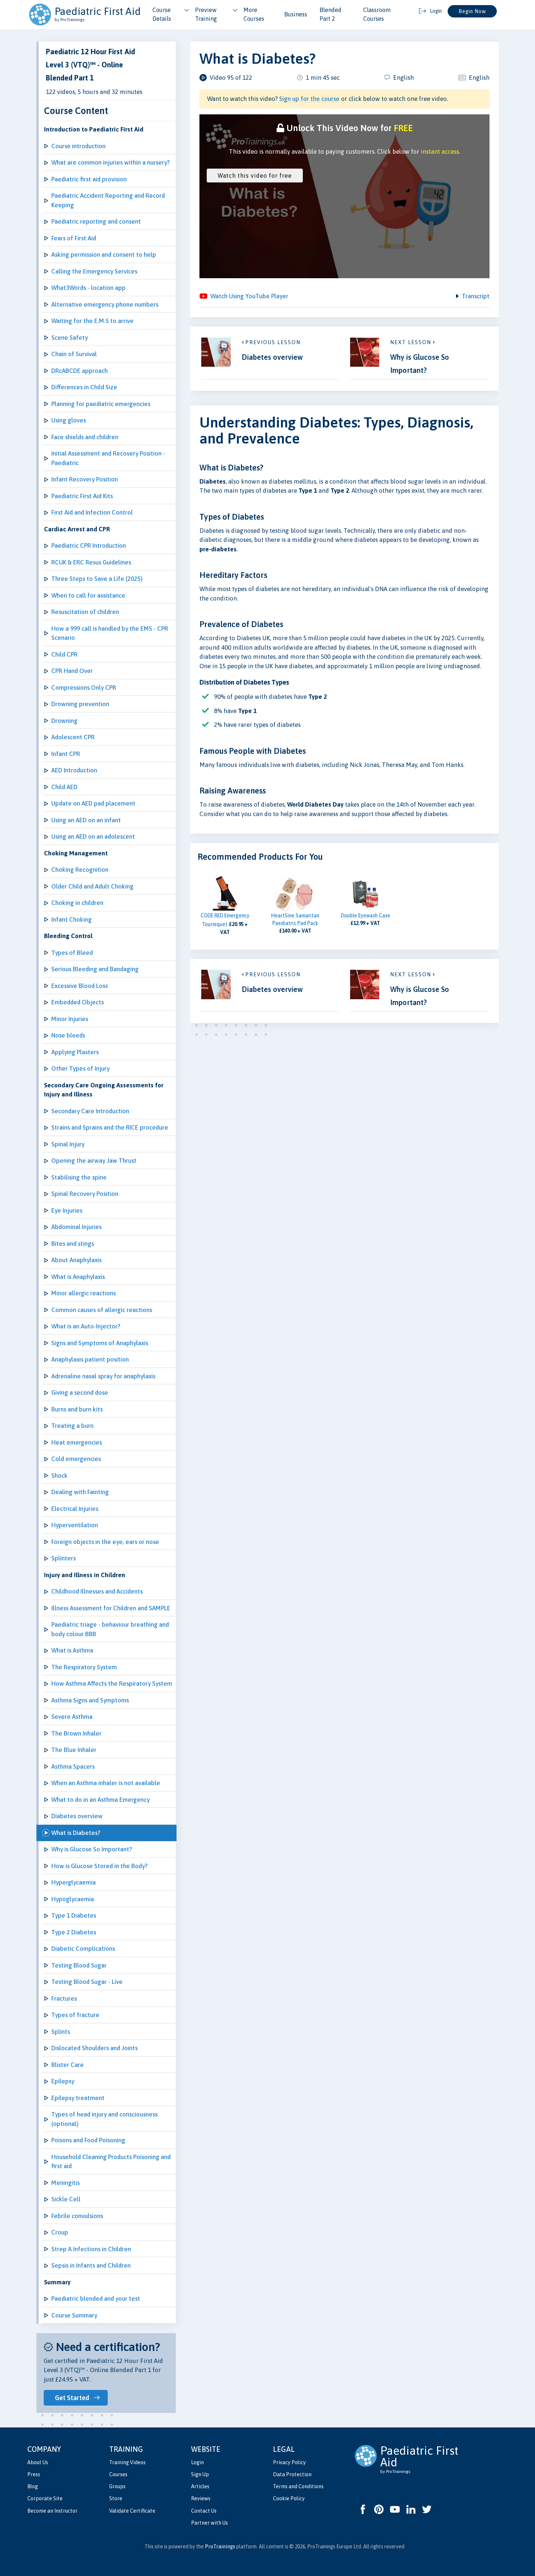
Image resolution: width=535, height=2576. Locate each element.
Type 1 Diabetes (74, 1915)
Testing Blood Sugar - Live (87, 1982)
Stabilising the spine (79, 1177)
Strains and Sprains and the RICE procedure (110, 1127)
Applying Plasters (75, 1052)
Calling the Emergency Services (94, 271)
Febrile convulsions (77, 2216)
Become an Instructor (52, 2511)
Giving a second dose (80, 1393)
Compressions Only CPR (84, 688)
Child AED (64, 787)
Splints (61, 2032)
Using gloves (69, 420)
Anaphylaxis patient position (90, 1359)
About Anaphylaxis (76, 1260)
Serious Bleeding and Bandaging (95, 969)
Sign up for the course (309, 99)
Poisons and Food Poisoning (88, 2140)
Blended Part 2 (330, 14)
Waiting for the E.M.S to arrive (92, 321)
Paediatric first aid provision (89, 179)
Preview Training (206, 14)
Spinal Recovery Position (85, 1194)
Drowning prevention (80, 704)
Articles (200, 2486)
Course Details (162, 14)
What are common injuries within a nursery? (110, 162)
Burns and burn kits (77, 1409)
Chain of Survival (74, 354)
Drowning (64, 721)
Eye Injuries (67, 1210)
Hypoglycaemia (73, 1899)
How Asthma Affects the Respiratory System (112, 1683)
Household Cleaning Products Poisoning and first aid (111, 2162)
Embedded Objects (78, 1002)
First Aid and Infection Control (92, 512)
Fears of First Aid (74, 238)
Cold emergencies (76, 1459)
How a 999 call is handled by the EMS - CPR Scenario (110, 633)
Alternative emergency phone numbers (105, 304)
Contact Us (204, 2511)
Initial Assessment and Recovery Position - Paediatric (108, 458)
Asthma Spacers (73, 1766)
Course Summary (74, 2315)
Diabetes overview (77, 1816)
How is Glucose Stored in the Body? (99, 1866)
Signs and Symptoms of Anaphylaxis (100, 1343)
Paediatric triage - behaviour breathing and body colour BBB (110, 1629)
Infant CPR (66, 754)
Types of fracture (75, 2015)
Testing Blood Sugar (79, 1965)
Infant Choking (72, 919)
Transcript (476, 296)
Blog (33, 2486)
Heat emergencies (77, 1442)
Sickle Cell (66, 2199)
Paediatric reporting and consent (96, 221)
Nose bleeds (68, 1035)
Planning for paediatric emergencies (101, 404)
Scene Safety (70, 338)
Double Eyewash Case (365, 915)
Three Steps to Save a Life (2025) (97, 579)
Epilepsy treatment (78, 2098)
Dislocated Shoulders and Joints (94, 2048)
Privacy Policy (289, 2462)
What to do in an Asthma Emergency (100, 1800)
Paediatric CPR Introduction (89, 545)
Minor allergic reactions (84, 1293)
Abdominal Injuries (76, 1227)
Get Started (72, 2398)
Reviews (201, 2498)
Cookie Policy (289, 2498)
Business (296, 14)
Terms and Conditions (298, 2486)
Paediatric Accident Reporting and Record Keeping (108, 200)
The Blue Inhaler (74, 1750)
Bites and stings (73, 1244)
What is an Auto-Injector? (86, 1326)
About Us (38, 2462)
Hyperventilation (75, 1525)
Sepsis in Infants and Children (91, 2265)
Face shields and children (85, 437)
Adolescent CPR (73, 737)
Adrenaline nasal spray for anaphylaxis (103, 1376)
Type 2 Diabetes (74, 1932)
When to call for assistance (88, 595)
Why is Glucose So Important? (92, 1849)
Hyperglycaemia (74, 1882)
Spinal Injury (68, 1144)
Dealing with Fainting (80, 1492)
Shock (60, 1476)
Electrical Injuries (75, 1509)
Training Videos (127, 2462)
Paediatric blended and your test (96, 2299)
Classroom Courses (377, 14)
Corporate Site (45, 2498)
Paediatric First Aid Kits (82, 496)
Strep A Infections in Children (91, 2249)
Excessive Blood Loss (80, 986)
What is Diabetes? (76, 1833)
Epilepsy (63, 2081)
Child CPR (64, 654)
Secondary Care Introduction (90, 1111)
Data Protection (292, 2474)
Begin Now (472, 11)
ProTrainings (220, 2547)
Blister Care (68, 2065)
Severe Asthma (72, 1717)
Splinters (64, 1558)
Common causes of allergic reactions (102, 1310)
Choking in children (77, 903)
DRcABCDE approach (80, 371)
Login (197, 2462)
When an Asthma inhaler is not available (106, 1783)
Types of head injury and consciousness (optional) (104, 2119)
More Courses (254, 14)
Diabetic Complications (83, 1949)
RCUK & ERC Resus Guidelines (91, 562)
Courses (118, 2474)
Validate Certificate (132, 2511)
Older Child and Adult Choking (92, 886)
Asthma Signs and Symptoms (90, 1700)
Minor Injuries (70, 1019)
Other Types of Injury (80, 1068)
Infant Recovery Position (85, 479)
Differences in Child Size (84, 387)
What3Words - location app (88, 288)
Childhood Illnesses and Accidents (97, 1591)
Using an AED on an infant (86, 820)
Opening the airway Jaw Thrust (94, 1161)
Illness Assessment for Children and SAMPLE (111, 1608)
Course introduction (78, 146)
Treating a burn (72, 1426)
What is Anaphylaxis (78, 1277)
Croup (60, 2232)
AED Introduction (74, 770)
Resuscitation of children (85, 612)
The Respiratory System (84, 1667)
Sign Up (200, 2474)
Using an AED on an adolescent (93, 836)
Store (116, 2498)
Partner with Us (209, 2523)
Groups (117, 2486)
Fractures (64, 1998)
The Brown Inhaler (76, 1733)
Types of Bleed (72, 953)
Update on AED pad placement (93, 803)
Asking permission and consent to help (104, 255)
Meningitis (66, 2183)
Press (34, 2474)
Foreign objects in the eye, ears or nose (105, 1542)
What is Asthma (72, 1650)
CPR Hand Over (72, 671)
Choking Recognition (80, 870)
